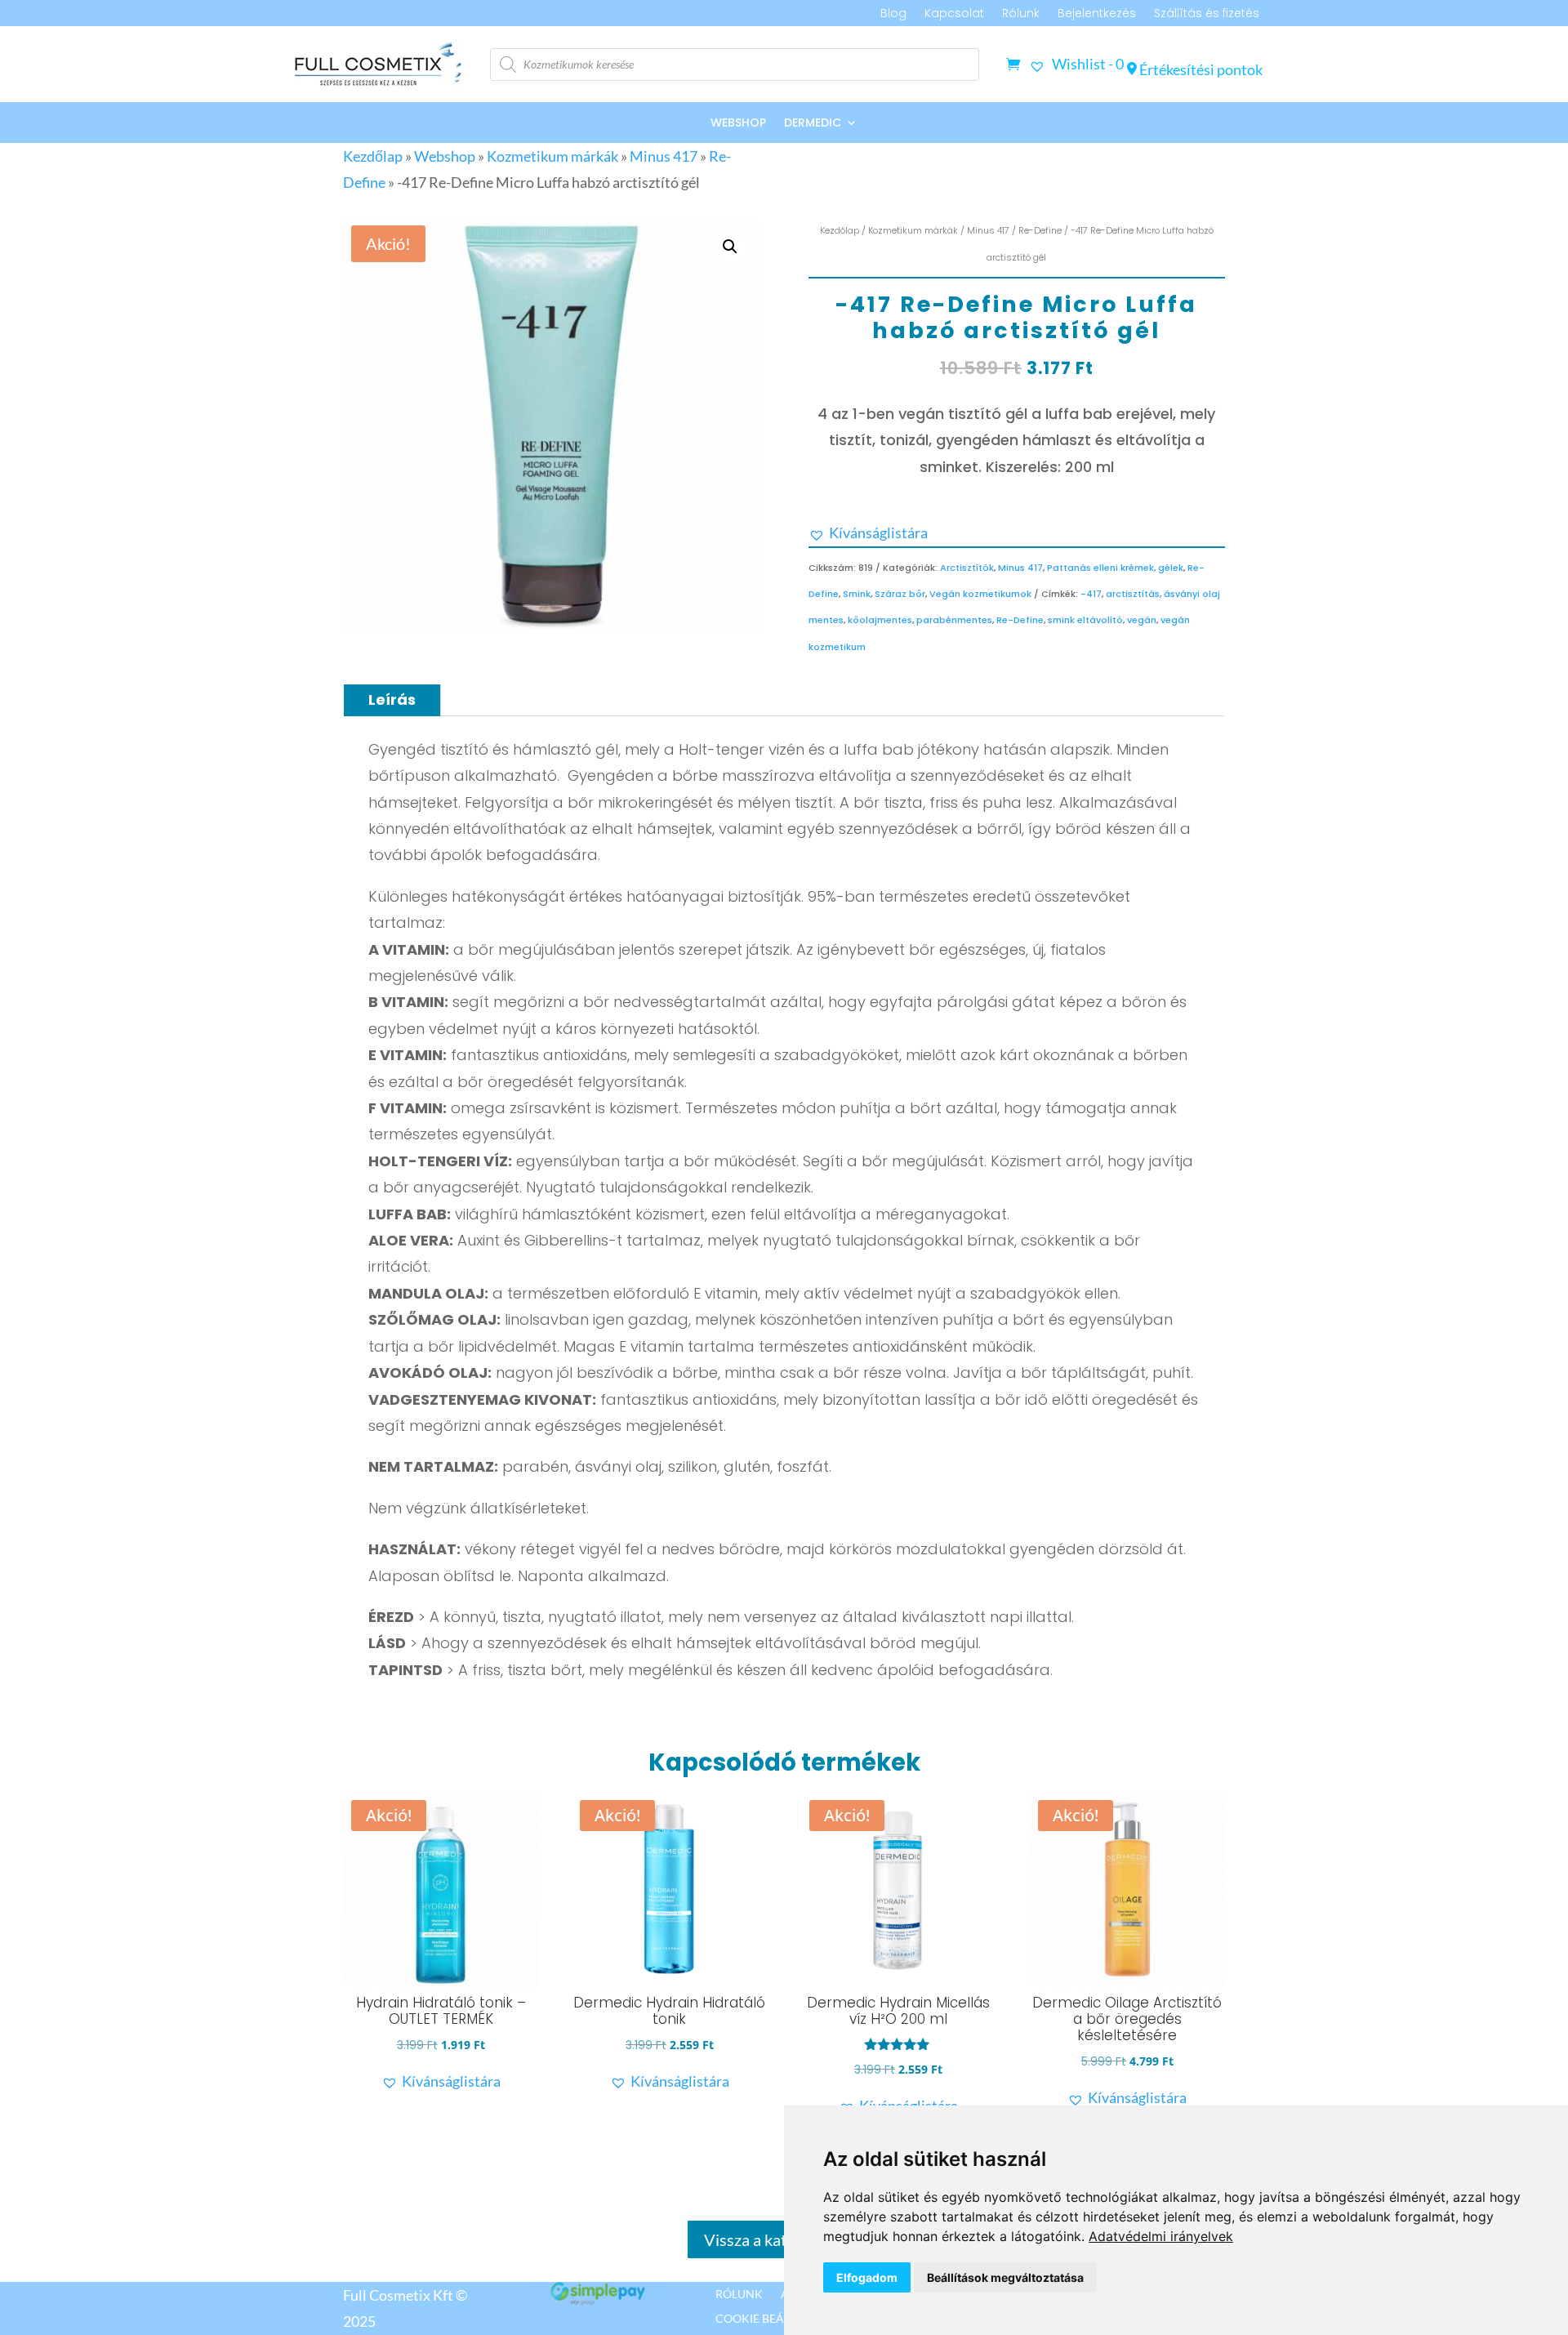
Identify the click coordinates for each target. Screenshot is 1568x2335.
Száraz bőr (900, 594)
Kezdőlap (373, 156)
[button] (730, 247)
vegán (1142, 620)
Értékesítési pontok (1200, 69)
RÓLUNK (739, 2293)
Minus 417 (664, 156)
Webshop (738, 124)
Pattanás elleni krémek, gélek (1115, 568)
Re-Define (1040, 230)
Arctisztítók (967, 568)
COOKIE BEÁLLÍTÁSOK (775, 2318)
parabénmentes (954, 620)
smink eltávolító (1085, 620)
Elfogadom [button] (867, 2277)
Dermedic (813, 124)
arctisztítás (1133, 594)
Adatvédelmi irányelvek (1161, 2236)
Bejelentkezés (1097, 14)
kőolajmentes (880, 620)
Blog (893, 14)
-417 (1091, 594)
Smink (857, 594)
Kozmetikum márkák (552, 156)
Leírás (392, 700)
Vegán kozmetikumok (980, 594)
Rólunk (1021, 14)
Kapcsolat (954, 14)
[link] (1161, 2236)
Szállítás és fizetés (1207, 14)
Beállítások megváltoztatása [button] (1005, 2277)
